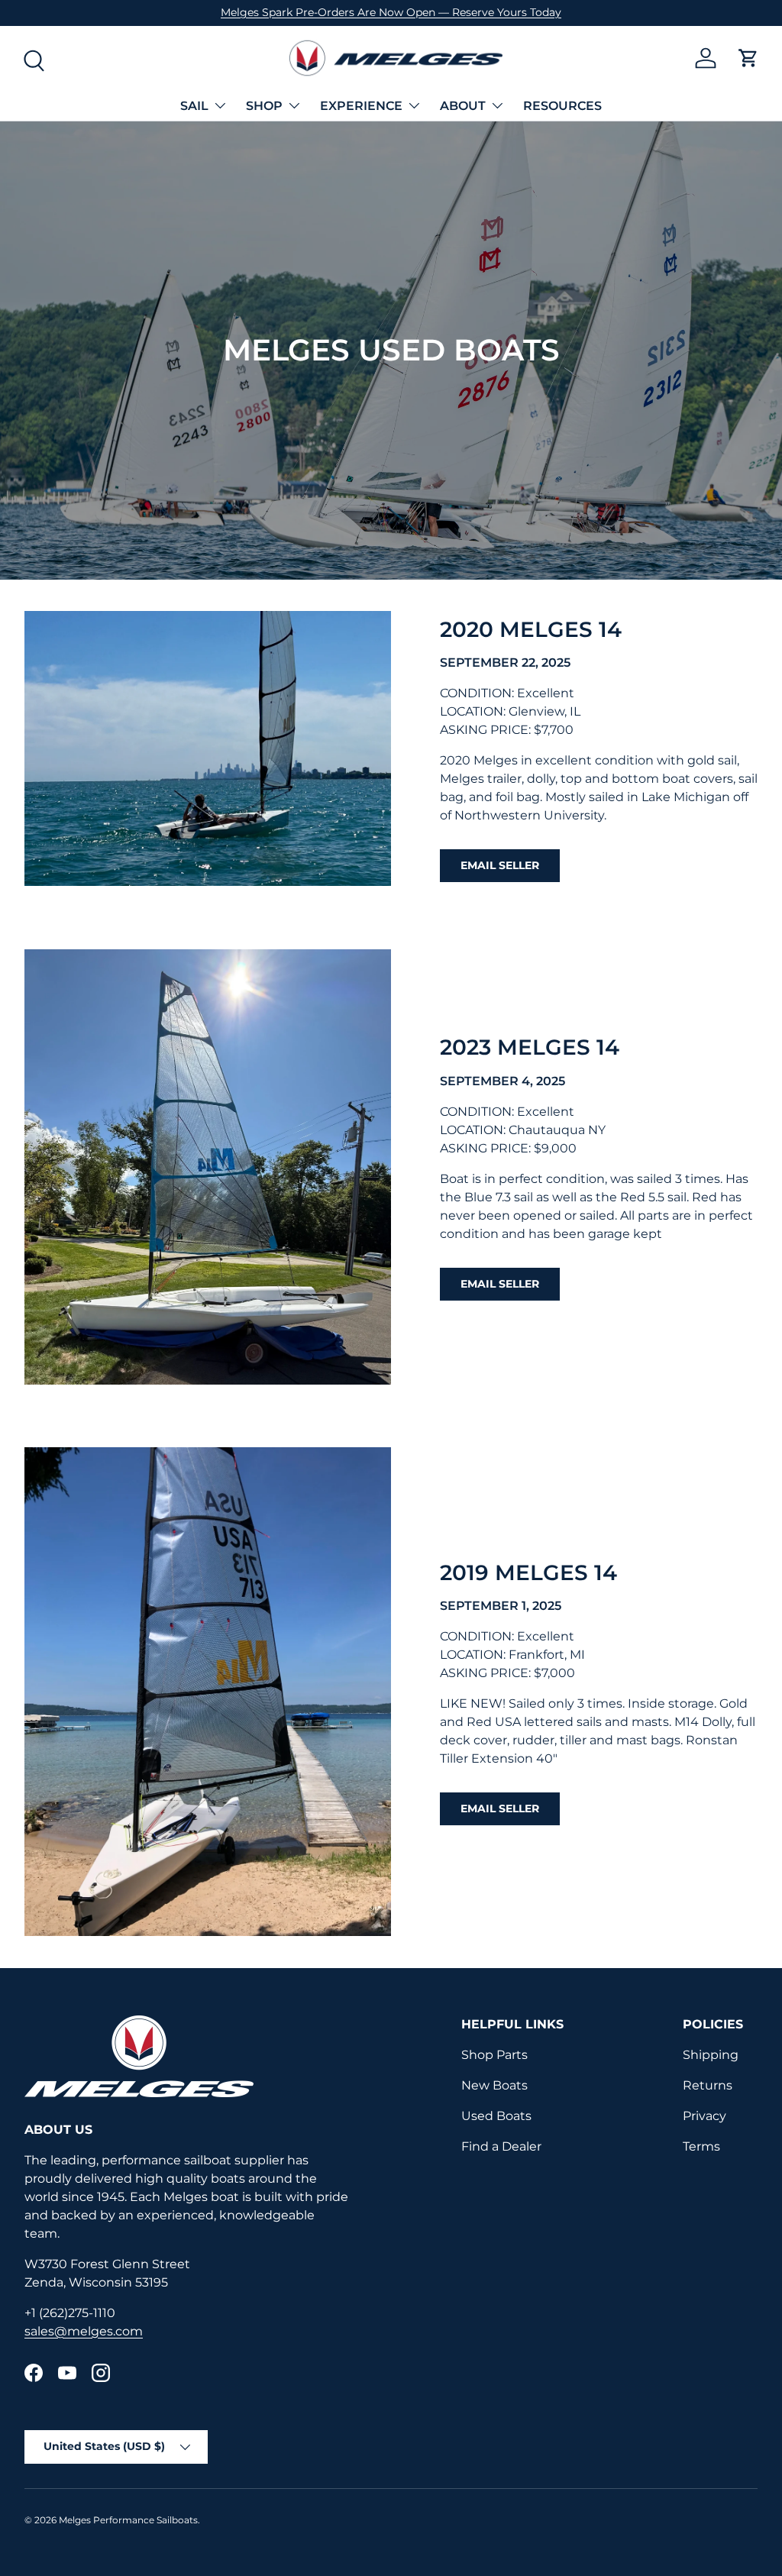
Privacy (704, 2116)
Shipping (711, 2055)
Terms (701, 2146)
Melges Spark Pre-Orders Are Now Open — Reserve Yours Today (391, 12)
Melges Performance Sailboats (128, 2520)
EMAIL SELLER (500, 865)
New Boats (494, 2085)
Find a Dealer (501, 2146)
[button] (748, 58)
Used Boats (496, 2116)
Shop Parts (494, 2055)
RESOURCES (562, 106)
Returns (708, 2085)
